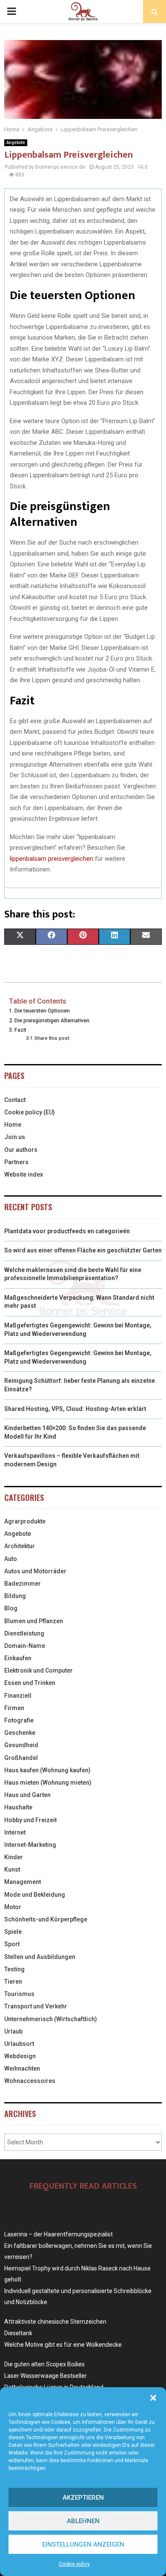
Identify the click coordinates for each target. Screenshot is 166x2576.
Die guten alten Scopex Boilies (44, 2364)
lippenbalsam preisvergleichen (52, 859)
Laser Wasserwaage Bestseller (46, 2376)
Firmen (14, 1708)
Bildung (15, 1596)
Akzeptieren (83, 2498)
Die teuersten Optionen (42, 1011)
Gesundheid (21, 1745)
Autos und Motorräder (35, 1571)
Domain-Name (25, 1646)
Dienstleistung (24, 1633)
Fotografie (19, 1720)
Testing (14, 1969)
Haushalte (18, 1807)
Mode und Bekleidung (35, 1895)
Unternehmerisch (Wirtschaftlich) (51, 2019)
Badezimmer (23, 1584)
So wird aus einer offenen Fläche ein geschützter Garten (83, 1250)
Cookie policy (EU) (30, 1112)
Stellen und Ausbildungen (40, 1957)
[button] (153, 2398)
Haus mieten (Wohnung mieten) (48, 1783)
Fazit (20, 1030)
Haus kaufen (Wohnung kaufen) (47, 1770)
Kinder (14, 1857)
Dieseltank (18, 2333)
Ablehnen (83, 2521)
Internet (15, 1832)
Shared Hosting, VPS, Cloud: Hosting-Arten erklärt (75, 1409)
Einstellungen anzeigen (83, 2544)
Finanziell (18, 1696)
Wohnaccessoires (30, 2081)
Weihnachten (22, 2068)
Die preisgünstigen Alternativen (52, 1020)
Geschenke (20, 1733)
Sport (12, 1944)
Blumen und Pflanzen (34, 1621)
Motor (13, 1907)
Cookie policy (74, 2564)
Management (23, 1882)
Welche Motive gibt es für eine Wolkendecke (63, 2345)
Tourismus (19, 1994)
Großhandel (21, 1758)
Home (13, 1125)
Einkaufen (18, 1658)
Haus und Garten (27, 1795)
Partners (16, 1162)
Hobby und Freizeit (30, 1820)
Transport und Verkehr (36, 2006)
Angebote (16, 143)
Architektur (20, 1546)
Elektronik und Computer (39, 1670)
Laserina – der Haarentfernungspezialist (59, 2234)
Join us (15, 1137)
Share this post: (52, 1038)
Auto (11, 1559)
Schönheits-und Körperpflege (46, 1919)
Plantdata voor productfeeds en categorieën (67, 1231)
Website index (24, 1174)
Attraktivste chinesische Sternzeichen (55, 2322)
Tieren (13, 1982)
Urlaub (13, 2031)
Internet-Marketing (30, 1845)
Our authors (21, 1150)
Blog (11, 1608)
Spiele (13, 1932)
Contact (15, 1100)
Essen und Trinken (30, 1683)
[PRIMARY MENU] (11, 12)
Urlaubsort (19, 2044)
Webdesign (20, 2056)
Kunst (12, 1869)
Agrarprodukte (25, 1521)
